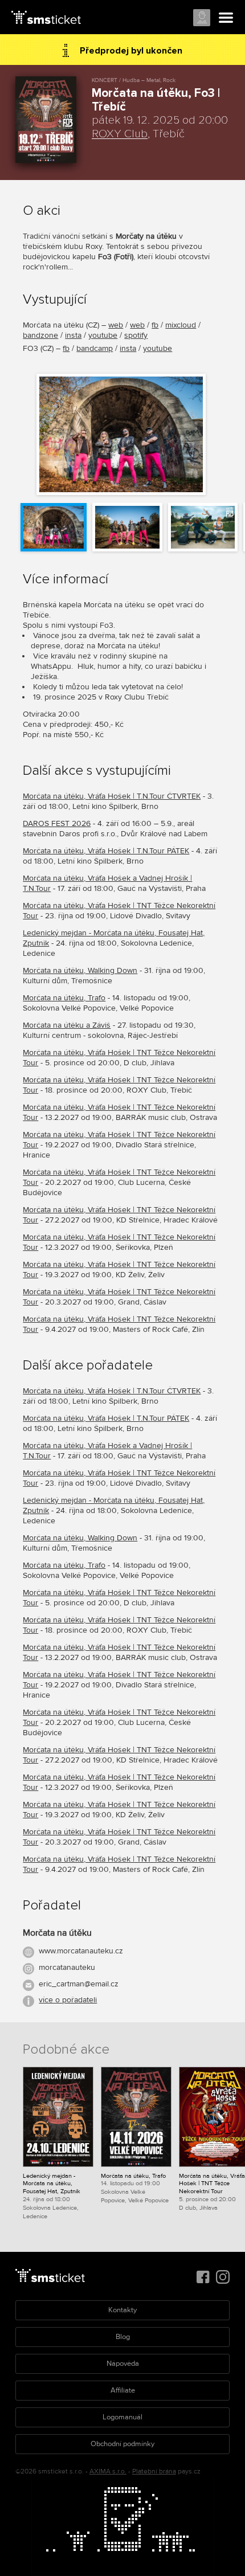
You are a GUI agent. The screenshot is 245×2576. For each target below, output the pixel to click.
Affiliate (123, 2390)
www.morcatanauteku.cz (81, 1951)
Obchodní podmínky (122, 2444)
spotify (136, 335)
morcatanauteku (67, 1967)
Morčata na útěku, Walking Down (80, 970)
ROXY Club (120, 134)
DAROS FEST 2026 (57, 823)
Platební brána (154, 2471)
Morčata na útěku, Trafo (64, 998)
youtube (103, 335)
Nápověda (123, 2364)
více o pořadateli (68, 2000)
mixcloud (181, 325)
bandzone (40, 335)
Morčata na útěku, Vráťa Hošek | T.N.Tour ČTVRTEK (112, 796)
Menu (226, 18)
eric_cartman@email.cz (79, 1984)
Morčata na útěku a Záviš (67, 1025)
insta (73, 335)
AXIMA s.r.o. (108, 2471)
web (116, 325)
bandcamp (95, 348)
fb (155, 325)
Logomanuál (122, 2417)
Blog (123, 2337)
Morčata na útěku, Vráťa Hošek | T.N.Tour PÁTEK (106, 851)
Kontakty (122, 2310)
